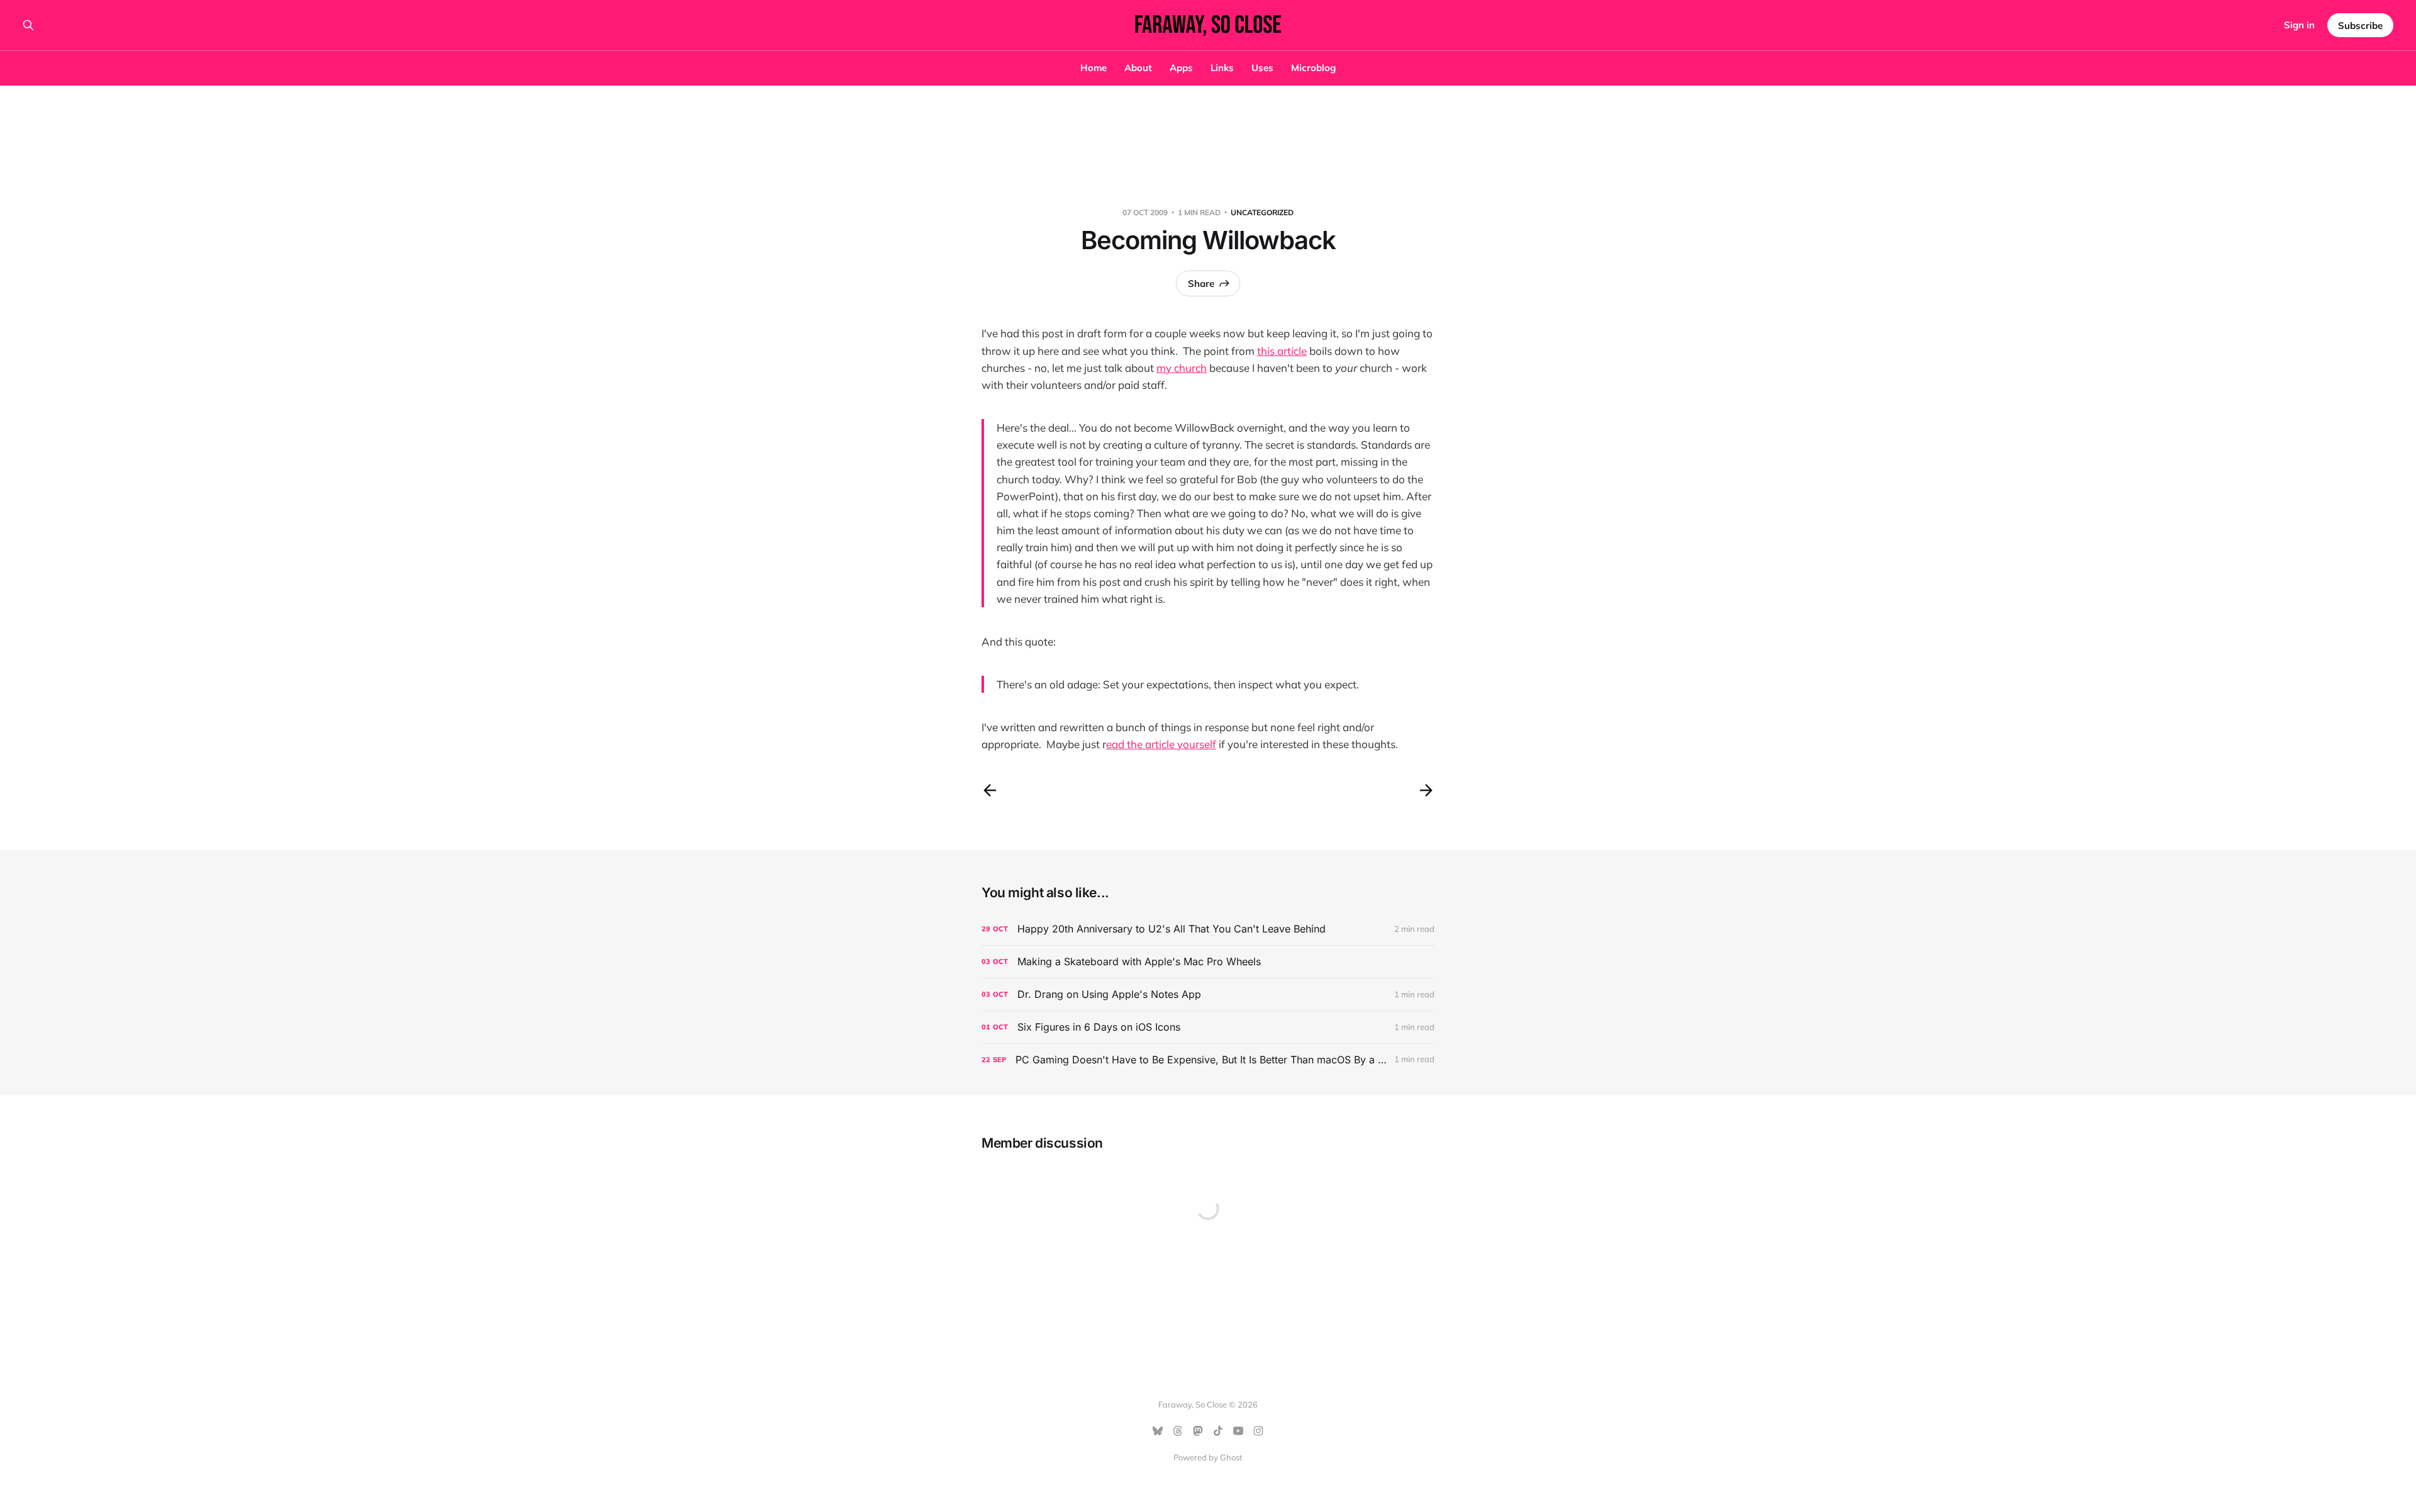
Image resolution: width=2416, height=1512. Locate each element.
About (1138, 68)
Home (1093, 68)
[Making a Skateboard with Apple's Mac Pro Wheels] (1208, 962)
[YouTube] (1238, 1431)
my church (1182, 368)
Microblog (1313, 68)
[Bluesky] (1158, 1431)
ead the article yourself (1161, 744)
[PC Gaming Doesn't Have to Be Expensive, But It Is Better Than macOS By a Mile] (1208, 1060)
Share (1201, 283)
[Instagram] (1258, 1431)
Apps (1181, 68)
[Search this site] (28, 25)
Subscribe (2360, 25)
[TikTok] (1218, 1431)
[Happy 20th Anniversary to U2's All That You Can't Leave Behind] (1208, 929)
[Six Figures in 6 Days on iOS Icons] (1208, 1027)
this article (1282, 351)
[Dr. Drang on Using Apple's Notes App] (1208, 994)
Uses (1262, 68)
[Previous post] (990, 790)
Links (1222, 68)
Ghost (1231, 1457)
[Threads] (1178, 1431)
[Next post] (1426, 790)
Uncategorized (1262, 212)
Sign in (2299, 25)
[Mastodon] (1198, 1431)
